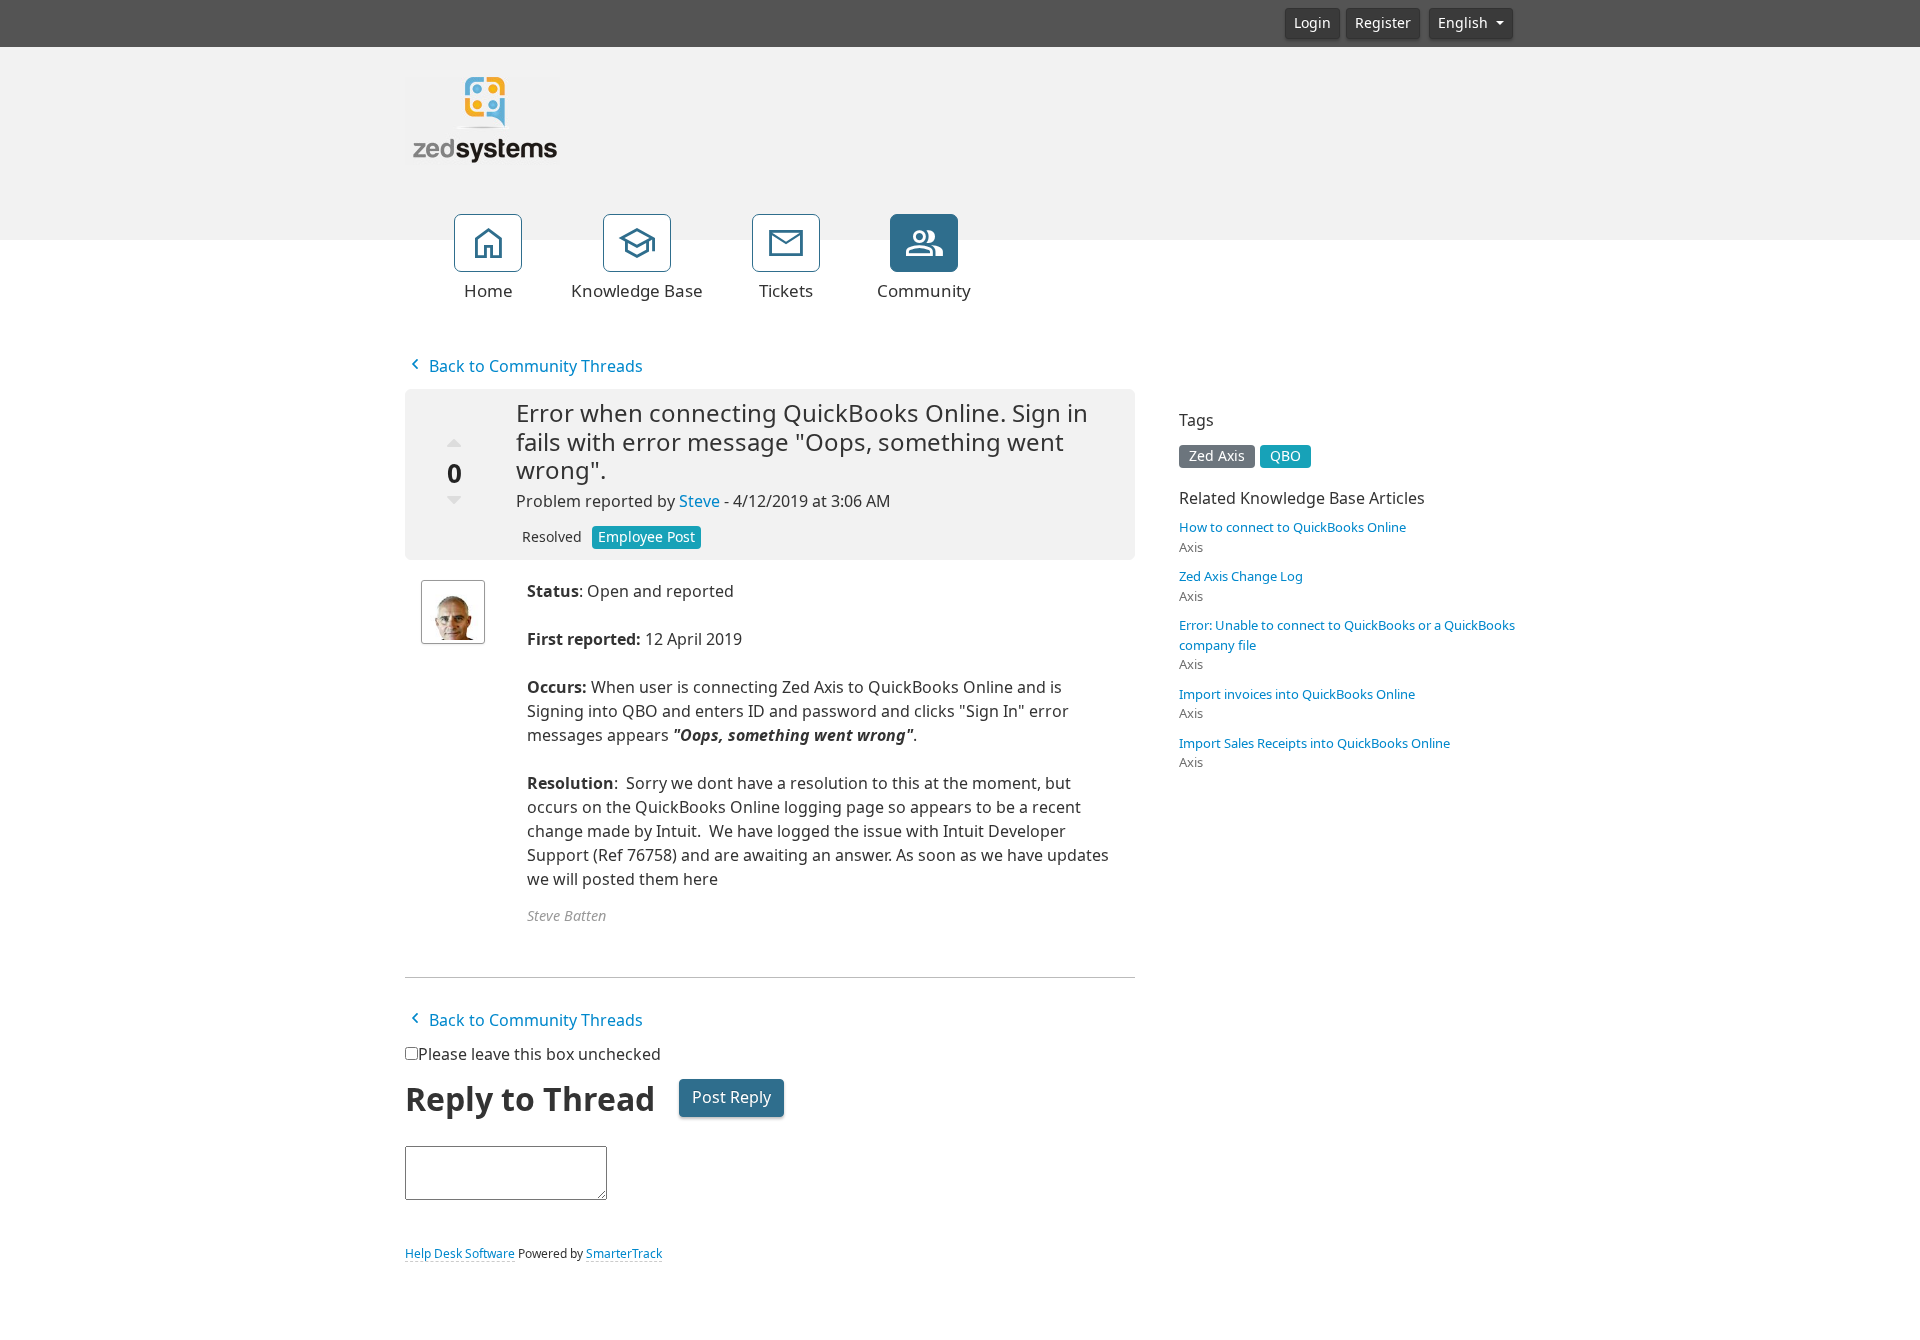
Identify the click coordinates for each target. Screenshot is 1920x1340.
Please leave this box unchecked (539, 1054)
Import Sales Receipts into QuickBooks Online (1314, 743)
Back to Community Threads (534, 366)
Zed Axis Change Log (1241, 576)
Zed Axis (1217, 456)
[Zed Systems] (482, 119)
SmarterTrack (624, 1254)
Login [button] (1312, 23)
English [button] (1465, 23)
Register (1383, 23)
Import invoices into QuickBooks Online (1297, 694)
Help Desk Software (460, 1254)
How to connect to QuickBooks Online (1292, 527)
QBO (1285, 456)
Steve (699, 501)
